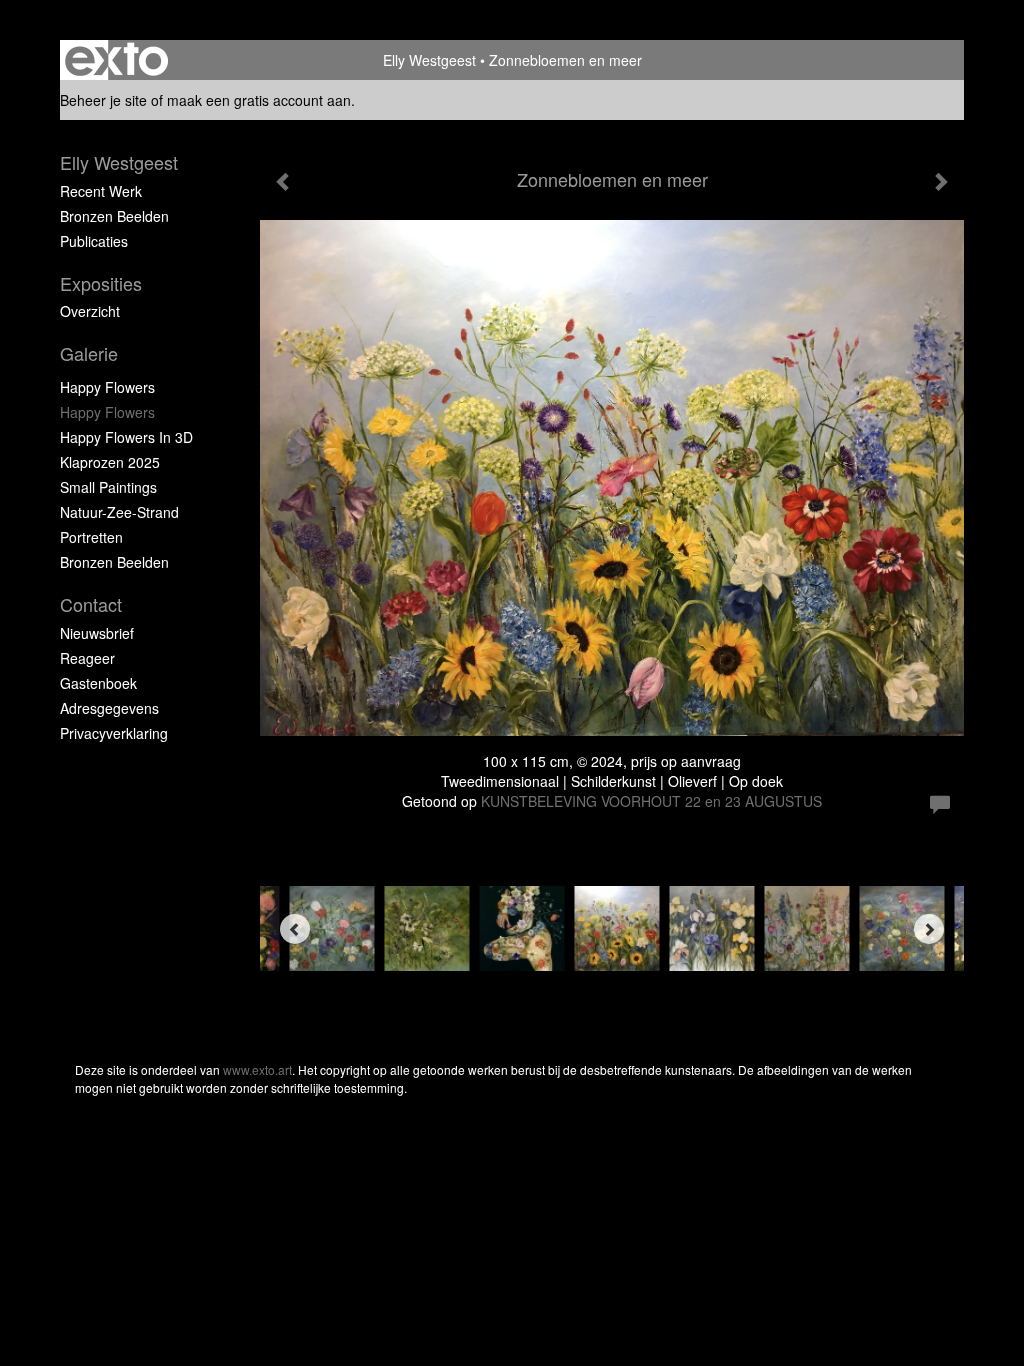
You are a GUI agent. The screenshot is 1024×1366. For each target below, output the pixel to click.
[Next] (929, 929)
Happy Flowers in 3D (126, 437)
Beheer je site (103, 100)
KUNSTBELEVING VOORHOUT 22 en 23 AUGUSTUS (651, 801)
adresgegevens (109, 708)
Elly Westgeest (429, 60)
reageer (87, 658)
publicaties (94, 241)
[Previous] (295, 929)
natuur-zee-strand (119, 512)
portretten (91, 537)
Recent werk (101, 191)
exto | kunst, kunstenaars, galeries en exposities (116, 60)
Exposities (101, 283)
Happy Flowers (107, 387)
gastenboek (98, 683)
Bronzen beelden (114, 562)
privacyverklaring (114, 733)
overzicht (90, 311)
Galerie (89, 353)
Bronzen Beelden (114, 216)
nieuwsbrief (97, 633)
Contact (91, 604)
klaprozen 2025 (110, 462)
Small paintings (108, 487)
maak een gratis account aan (259, 100)
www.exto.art (257, 1069)
